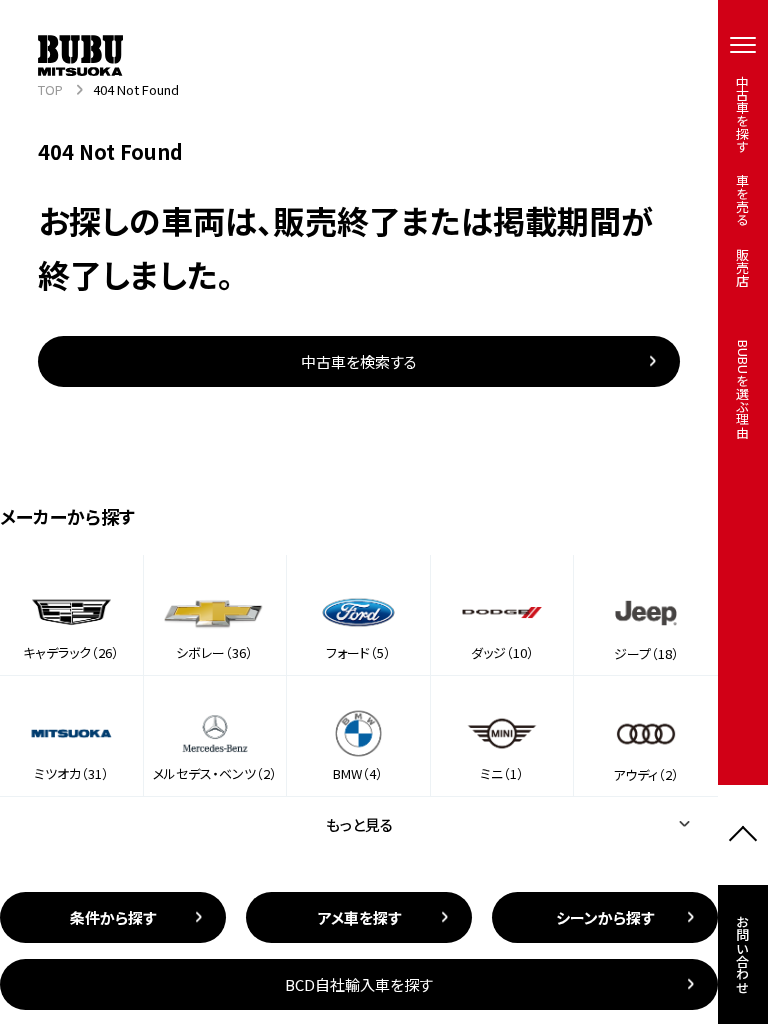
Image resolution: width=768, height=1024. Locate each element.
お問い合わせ (743, 954)
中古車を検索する (359, 361)
